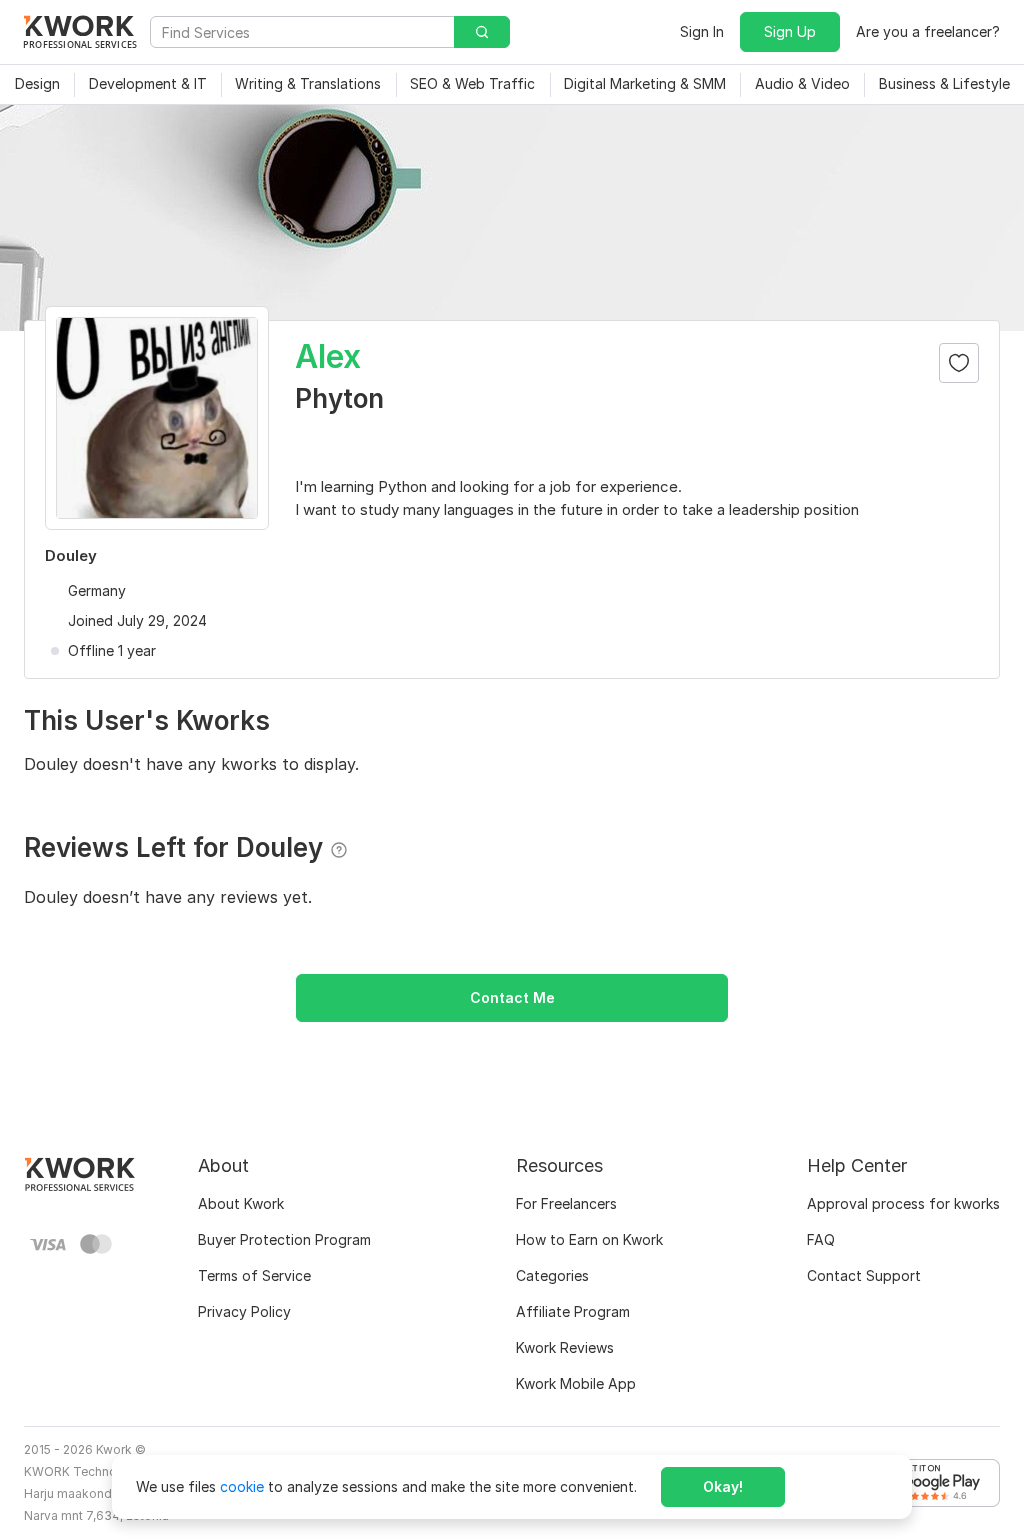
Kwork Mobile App (576, 1383)
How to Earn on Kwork (589, 1239)
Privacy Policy (244, 1311)
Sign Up (790, 31)
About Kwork (241, 1203)
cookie (242, 1486)
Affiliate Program (573, 1311)
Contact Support (864, 1275)
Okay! (723, 1486)
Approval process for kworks (903, 1203)
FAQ (821, 1239)
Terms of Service (254, 1275)
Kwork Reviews (565, 1347)
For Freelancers (566, 1203)
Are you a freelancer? (928, 31)
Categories (552, 1275)
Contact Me (512, 997)
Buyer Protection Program (284, 1239)
